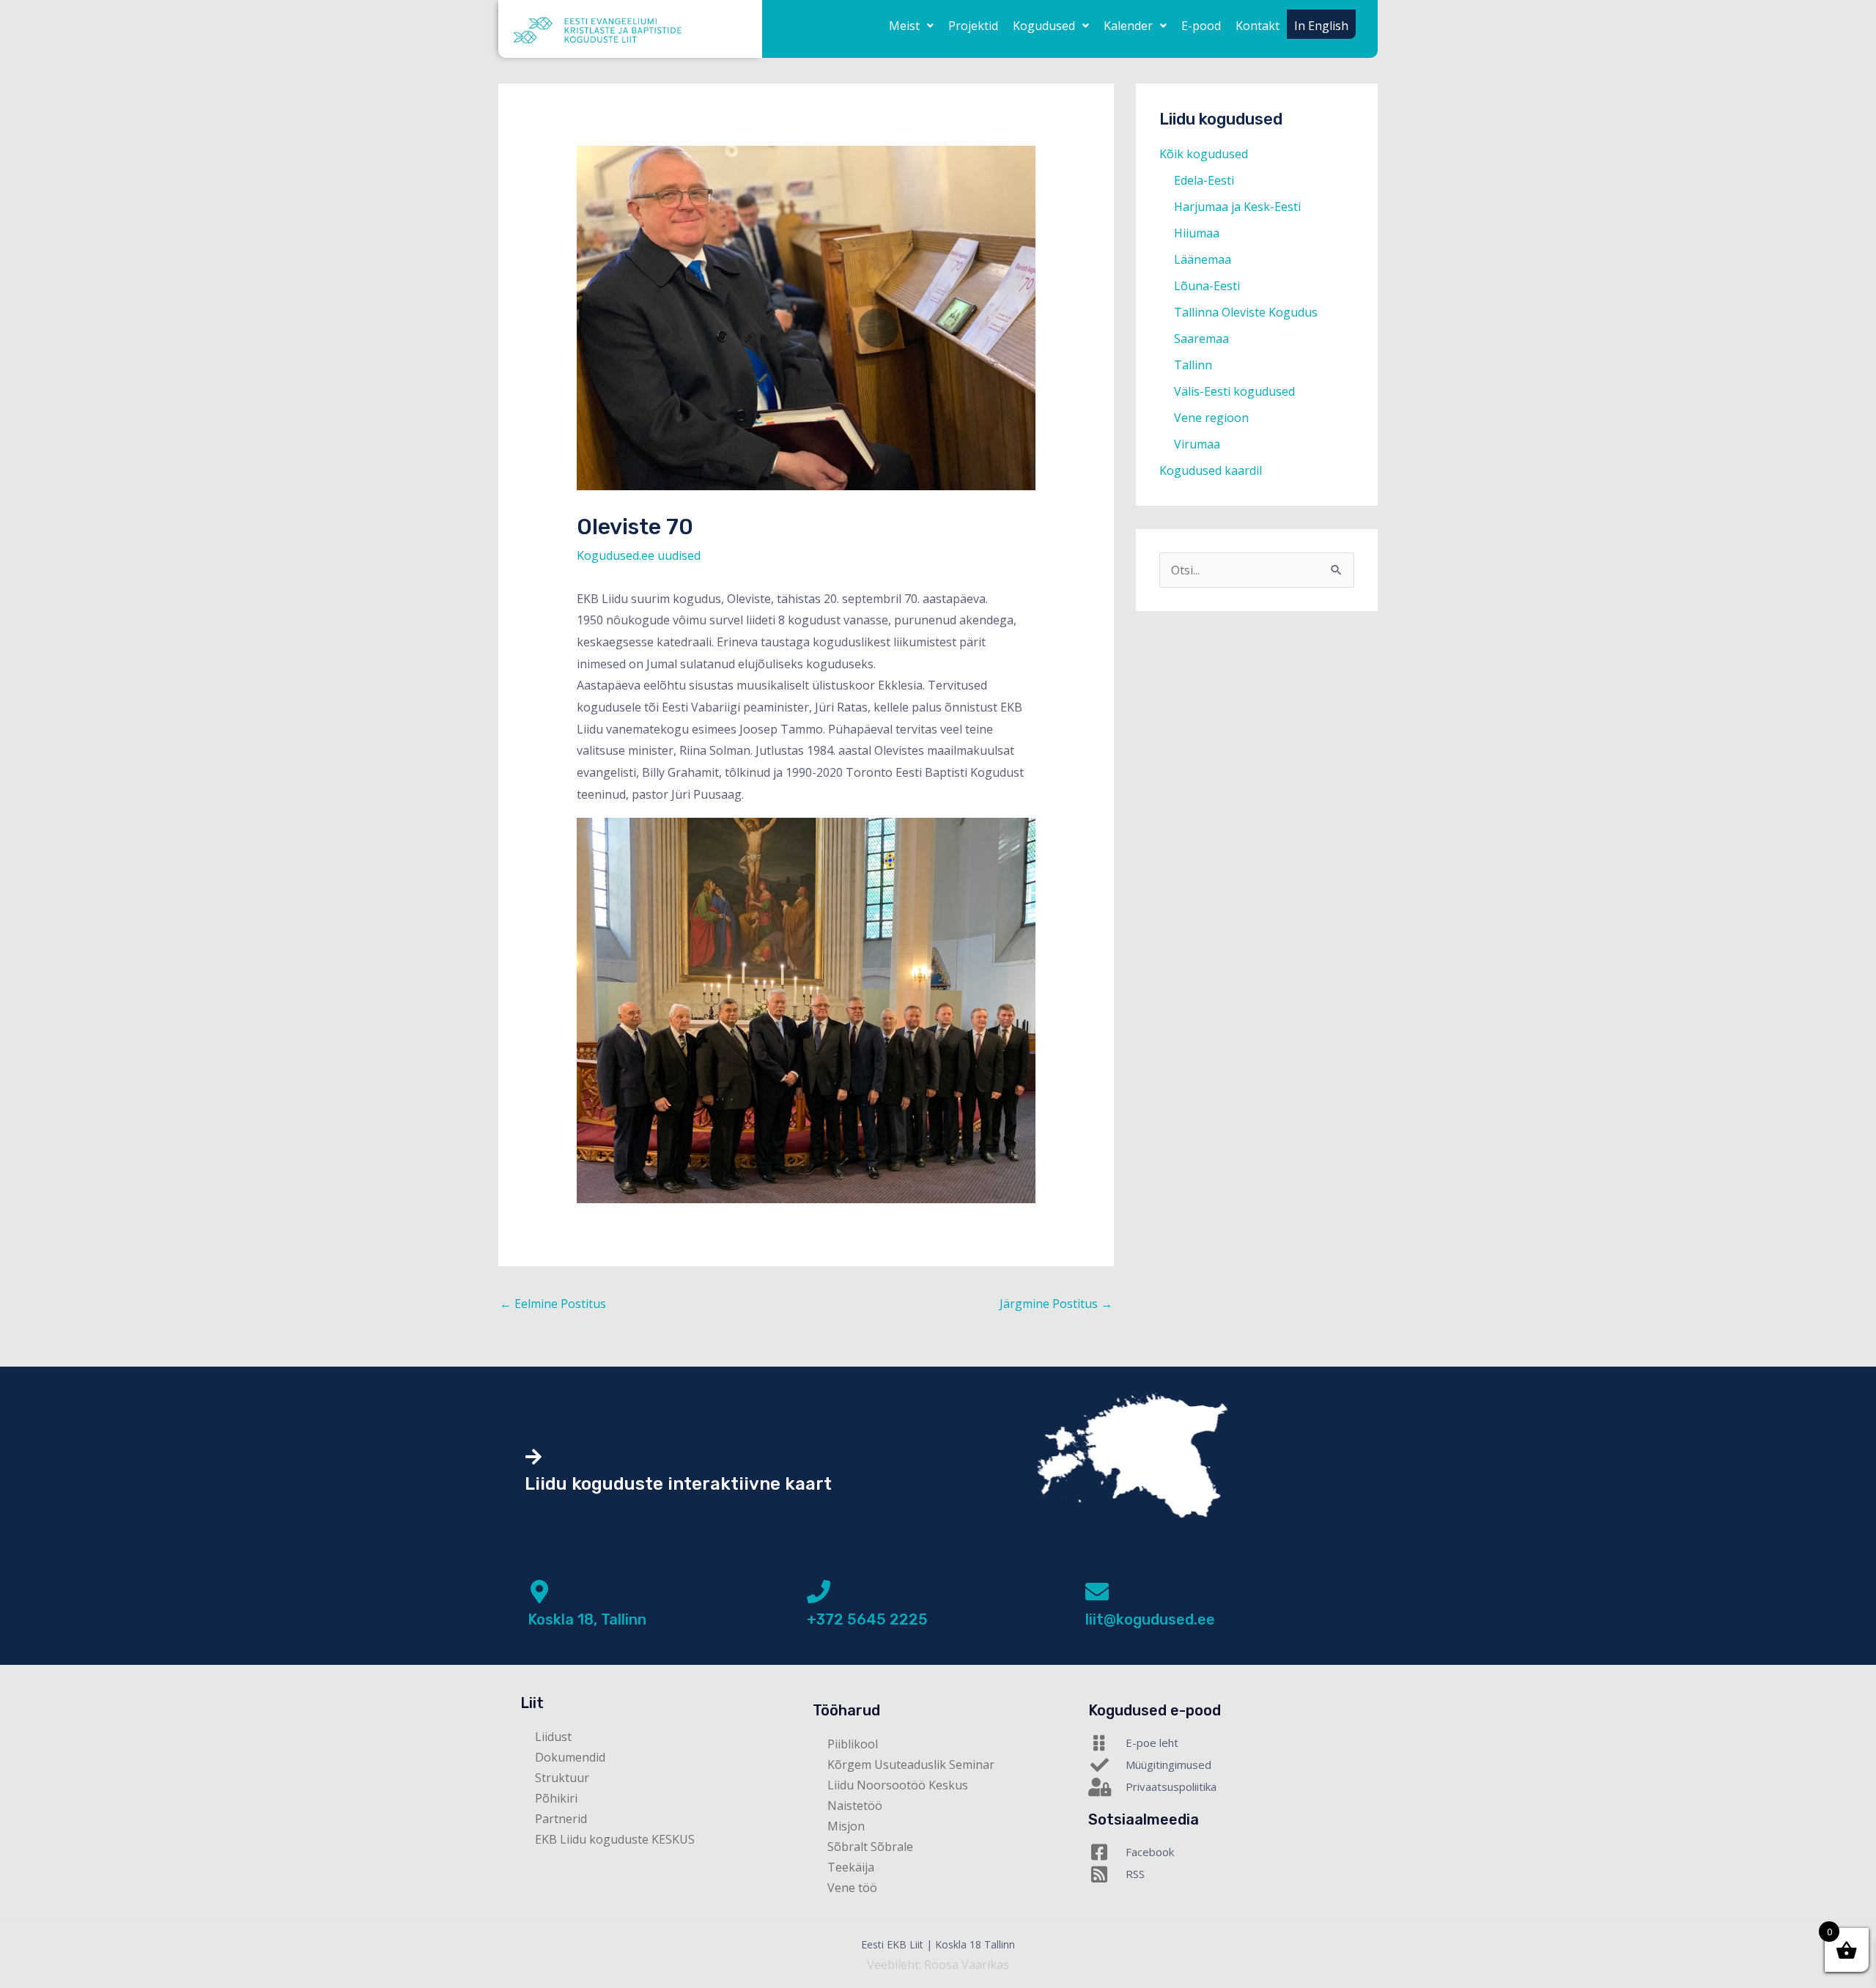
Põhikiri (556, 1798)
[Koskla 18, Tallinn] (539, 1592)
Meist (904, 26)
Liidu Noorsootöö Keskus (898, 1785)
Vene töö (852, 1888)
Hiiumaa (1197, 233)
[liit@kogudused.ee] (1097, 1592)
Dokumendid (570, 1757)
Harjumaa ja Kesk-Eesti (1237, 207)
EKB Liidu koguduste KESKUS (615, 1839)
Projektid (973, 26)
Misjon (846, 1826)
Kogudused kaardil (1211, 470)
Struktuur (562, 1778)
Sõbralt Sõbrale (870, 1847)
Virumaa (1197, 444)
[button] (911, 26)
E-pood (1201, 26)
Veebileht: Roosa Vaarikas (938, 1965)
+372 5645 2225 (867, 1619)
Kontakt (1258, 26)
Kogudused (1044, 26)
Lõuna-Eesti (1207, 286)
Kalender (1128, 26)
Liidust (553, 1737)
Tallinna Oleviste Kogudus (1246, 312)
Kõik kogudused (1204, 154)
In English (1321, 26)
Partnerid (561, 1819)
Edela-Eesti (1204, 180)
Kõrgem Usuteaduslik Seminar (911, 1765)
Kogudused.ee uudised (639, 555)
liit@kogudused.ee (1150, 1619)
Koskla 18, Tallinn (587, 1619)
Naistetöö (855, 1806)
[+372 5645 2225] (819, 1592)
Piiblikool (853, 1744)
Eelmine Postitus (553, 1304)
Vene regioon (1211, 418)
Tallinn (1193, 365)
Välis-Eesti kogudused (1234, 391)
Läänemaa (1203, 259)
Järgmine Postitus (1056, 1304)
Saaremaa (1201, 339)
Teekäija (851, 1867)
